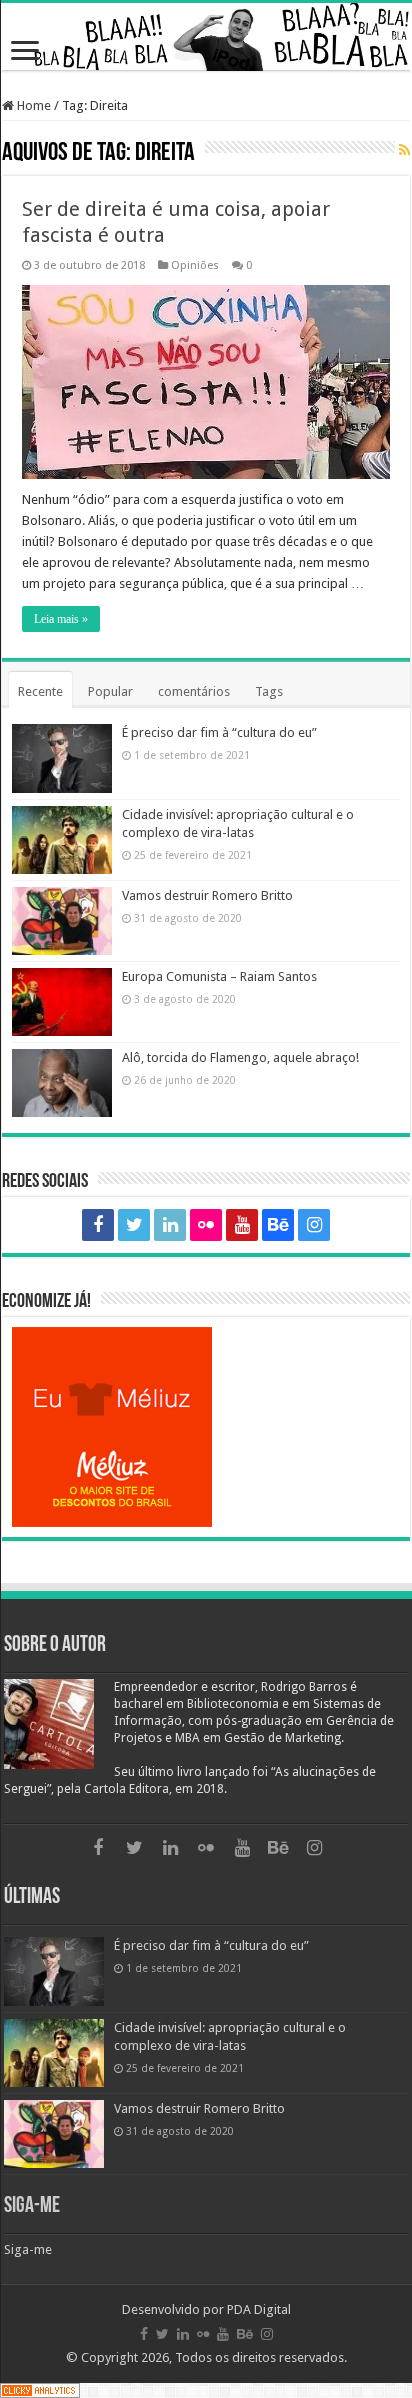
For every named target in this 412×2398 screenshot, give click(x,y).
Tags (269, 691)
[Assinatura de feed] (404, 150)
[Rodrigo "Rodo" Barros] (206, 37)
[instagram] (314, 1225)
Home (32, 105)
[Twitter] (134, 1225)
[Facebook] (98, 1225)
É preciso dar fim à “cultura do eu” (219, 732)
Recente (40, 691)
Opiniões (195, 265)
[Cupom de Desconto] (206, 1427)
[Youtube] (242, 1225)
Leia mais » (61, 619)
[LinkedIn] (170, 1225)
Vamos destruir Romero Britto (207, 895)
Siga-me (32, 2206)
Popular (110, 691)
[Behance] (278, 1225)
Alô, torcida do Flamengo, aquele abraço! (240, 1057)
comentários (194, 691)
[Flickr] (206, 1225)
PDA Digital (259, 2309)
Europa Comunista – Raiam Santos (219, 976)
